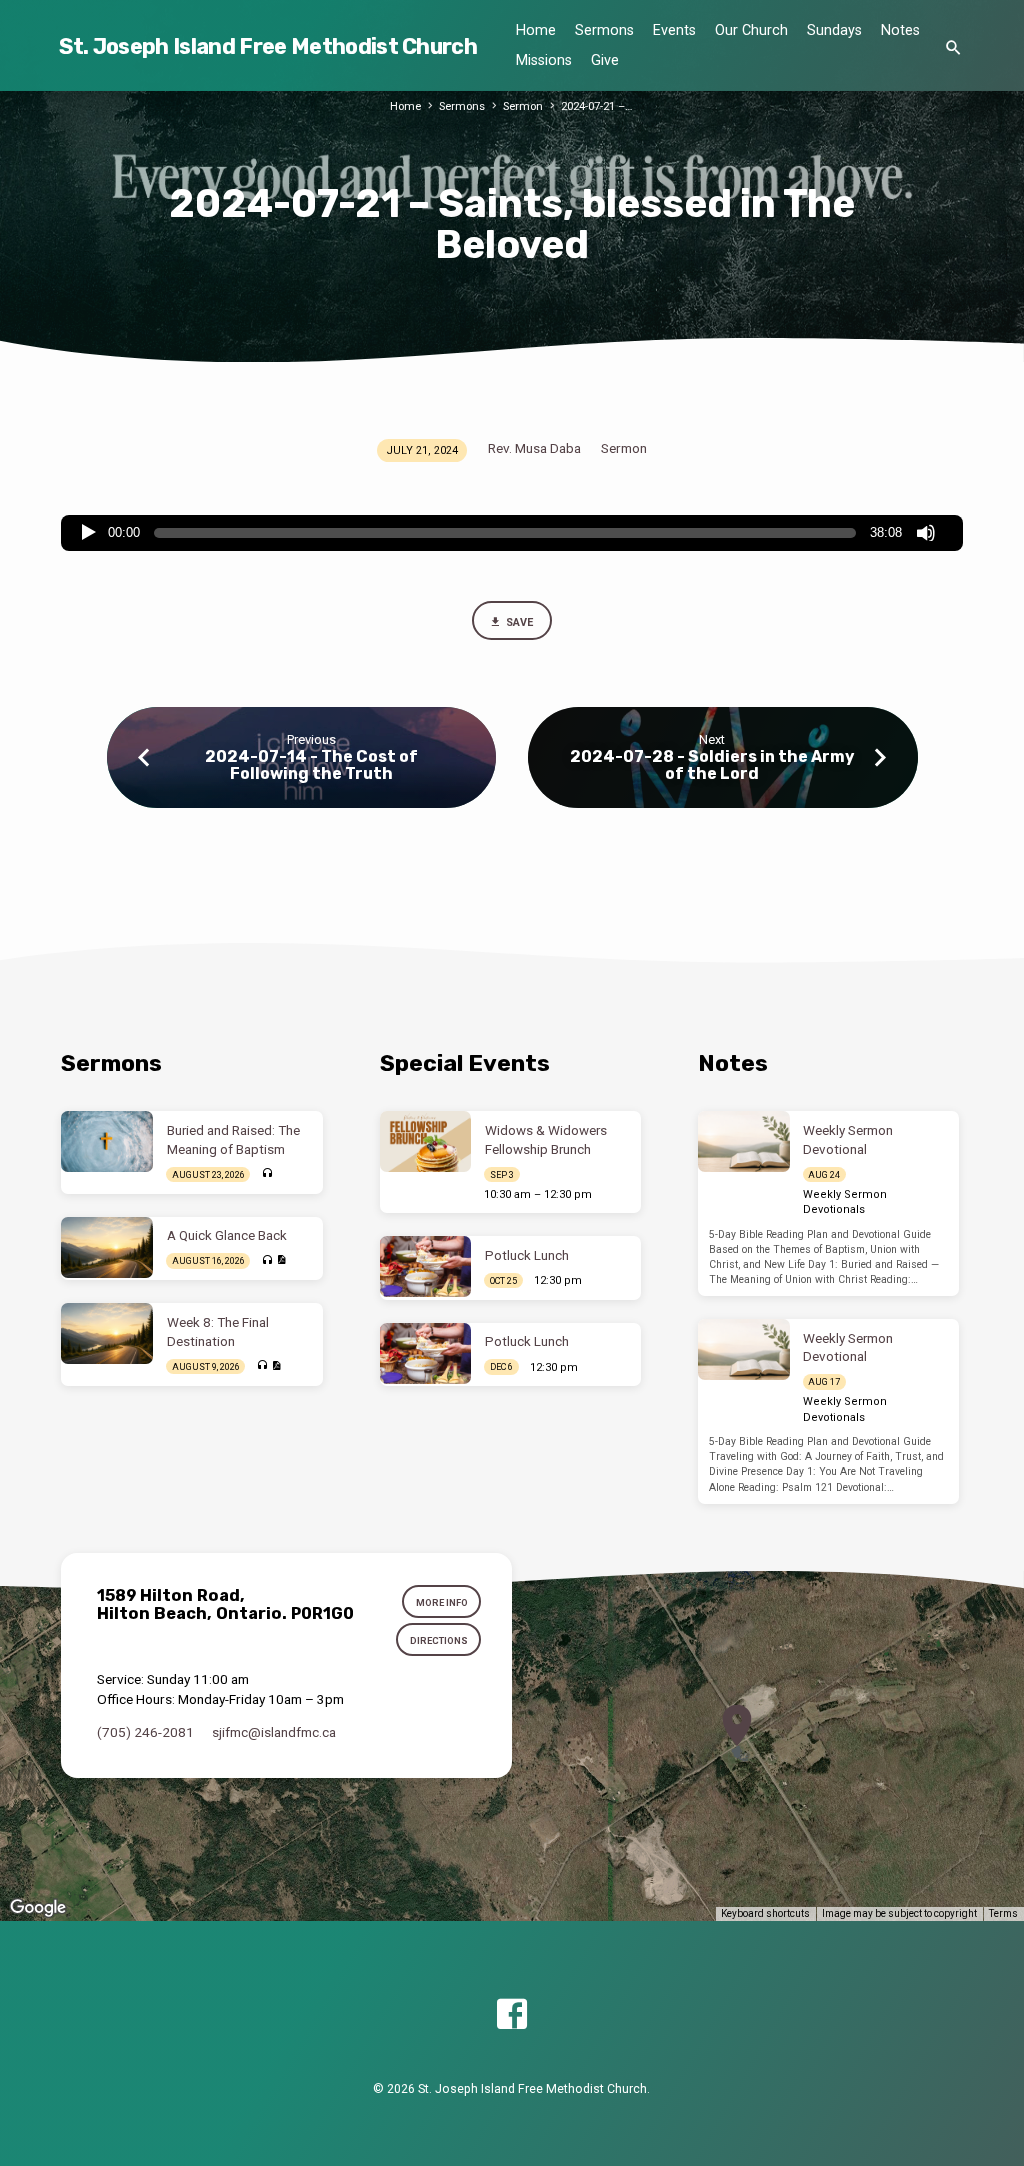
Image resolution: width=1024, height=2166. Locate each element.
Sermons (604, 30)
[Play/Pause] (89, 533)
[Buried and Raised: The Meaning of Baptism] (106, 1141)
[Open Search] (953, 48)
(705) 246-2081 (145, 1732)
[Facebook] (512, 2015)
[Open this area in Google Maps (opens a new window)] (38, 1908)
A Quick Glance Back (227, 1235)
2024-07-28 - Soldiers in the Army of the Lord (712, 765)
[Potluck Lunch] (425, 1266)
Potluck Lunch (527, 1255)
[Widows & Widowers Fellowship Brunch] (425, 1141)
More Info (442, 1602)
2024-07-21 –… (597, 106)
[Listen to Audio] (267, 1174)
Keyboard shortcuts (765, 1913)
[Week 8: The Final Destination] (106, 1333)
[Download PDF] (281, 1260)
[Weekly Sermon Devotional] (743, 1141)
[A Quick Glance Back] (106, 1247)
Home (536, 30)
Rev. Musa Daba (534, 448)
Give (605, 60)
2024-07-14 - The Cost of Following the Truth (311, 765)
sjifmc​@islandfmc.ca (274, 1732)
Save (519, 622)
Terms (1003, 1913)
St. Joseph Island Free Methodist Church (268, 46)
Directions (439, 1640)
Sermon (523, 106)
